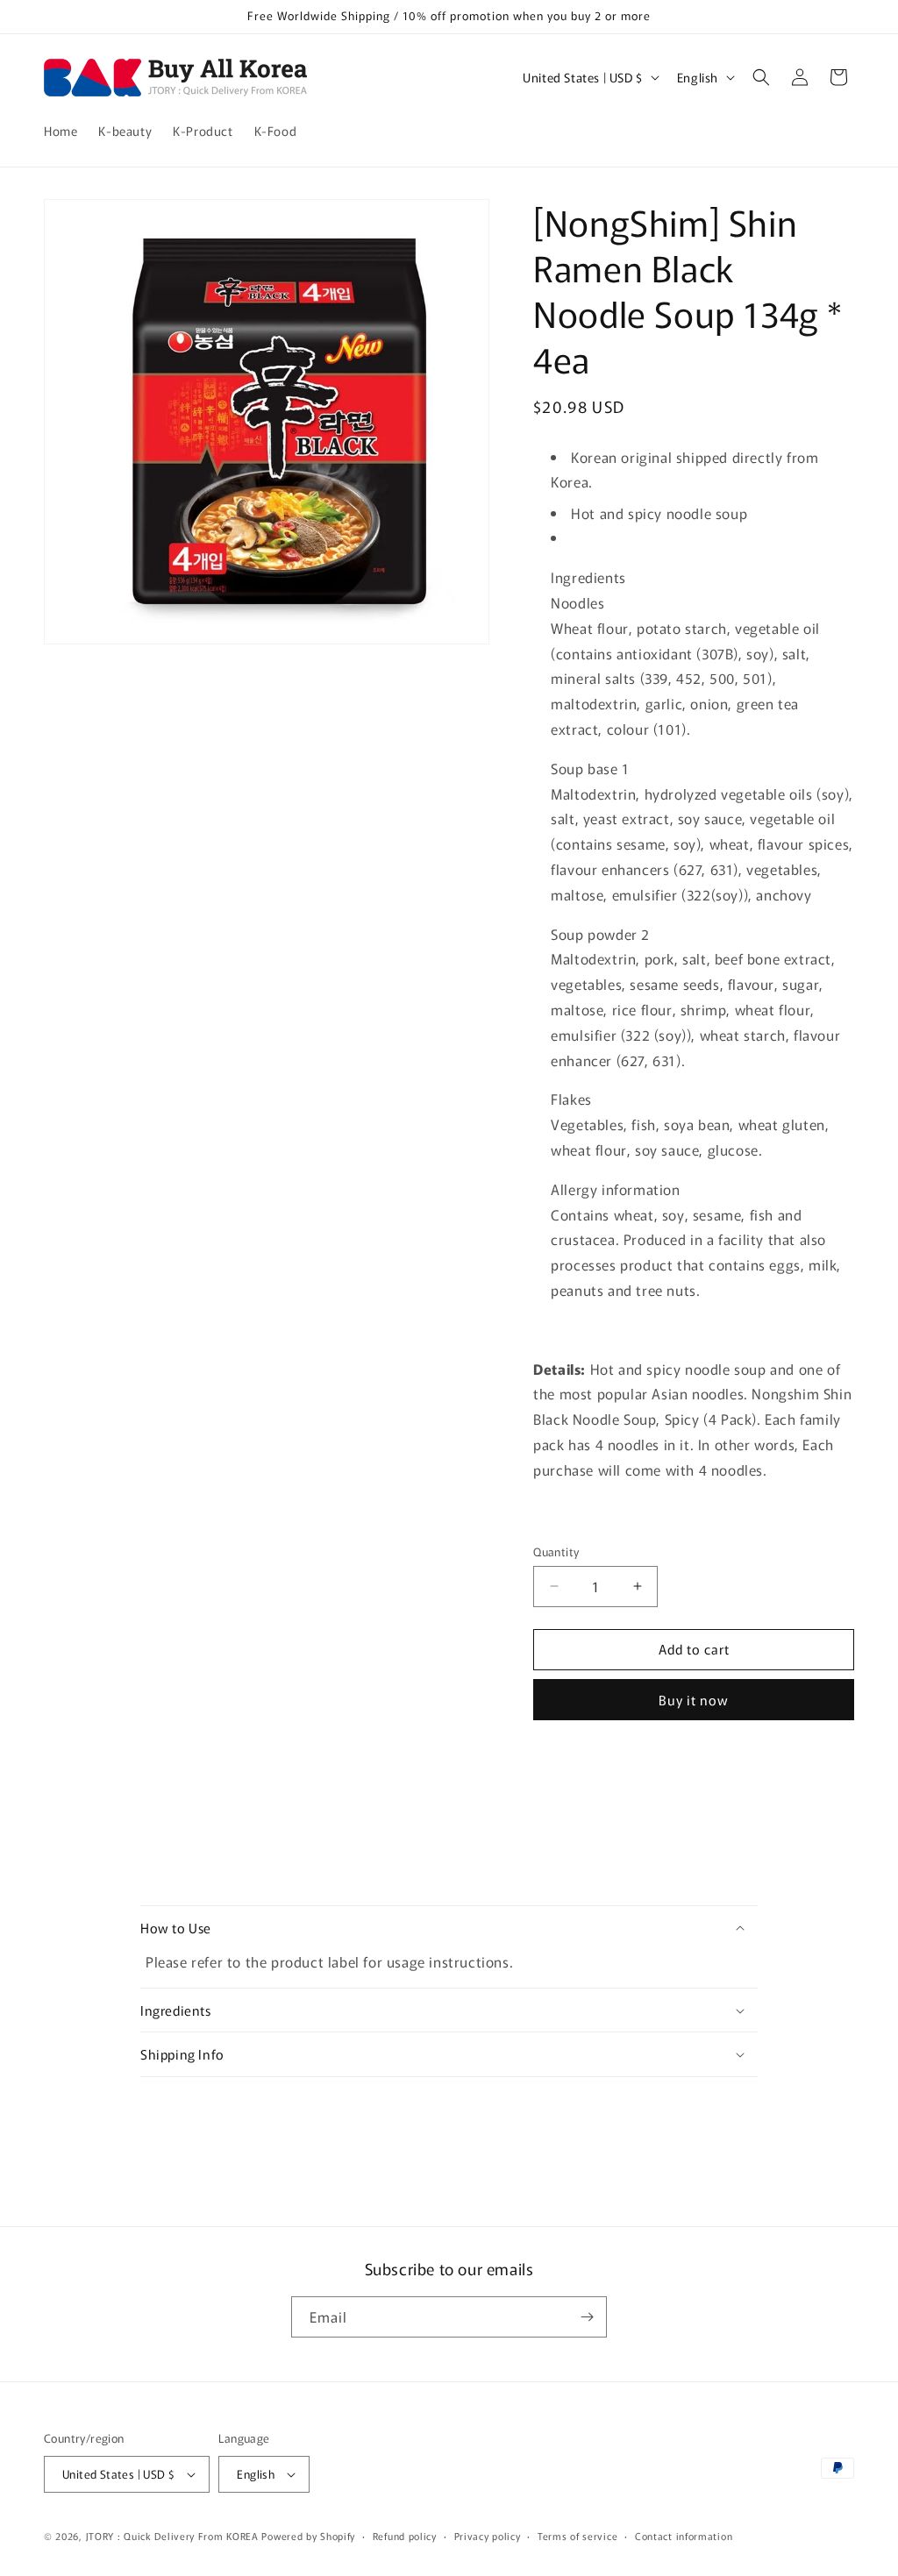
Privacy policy (488, 2536)
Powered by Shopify (308, 2536)
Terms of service (577, 2536)
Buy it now (694, 1700)
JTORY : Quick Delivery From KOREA (172, 2536)
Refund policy (405, 2536)
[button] (761, 77)
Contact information (684, 2536)
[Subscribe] (587, 2317)
